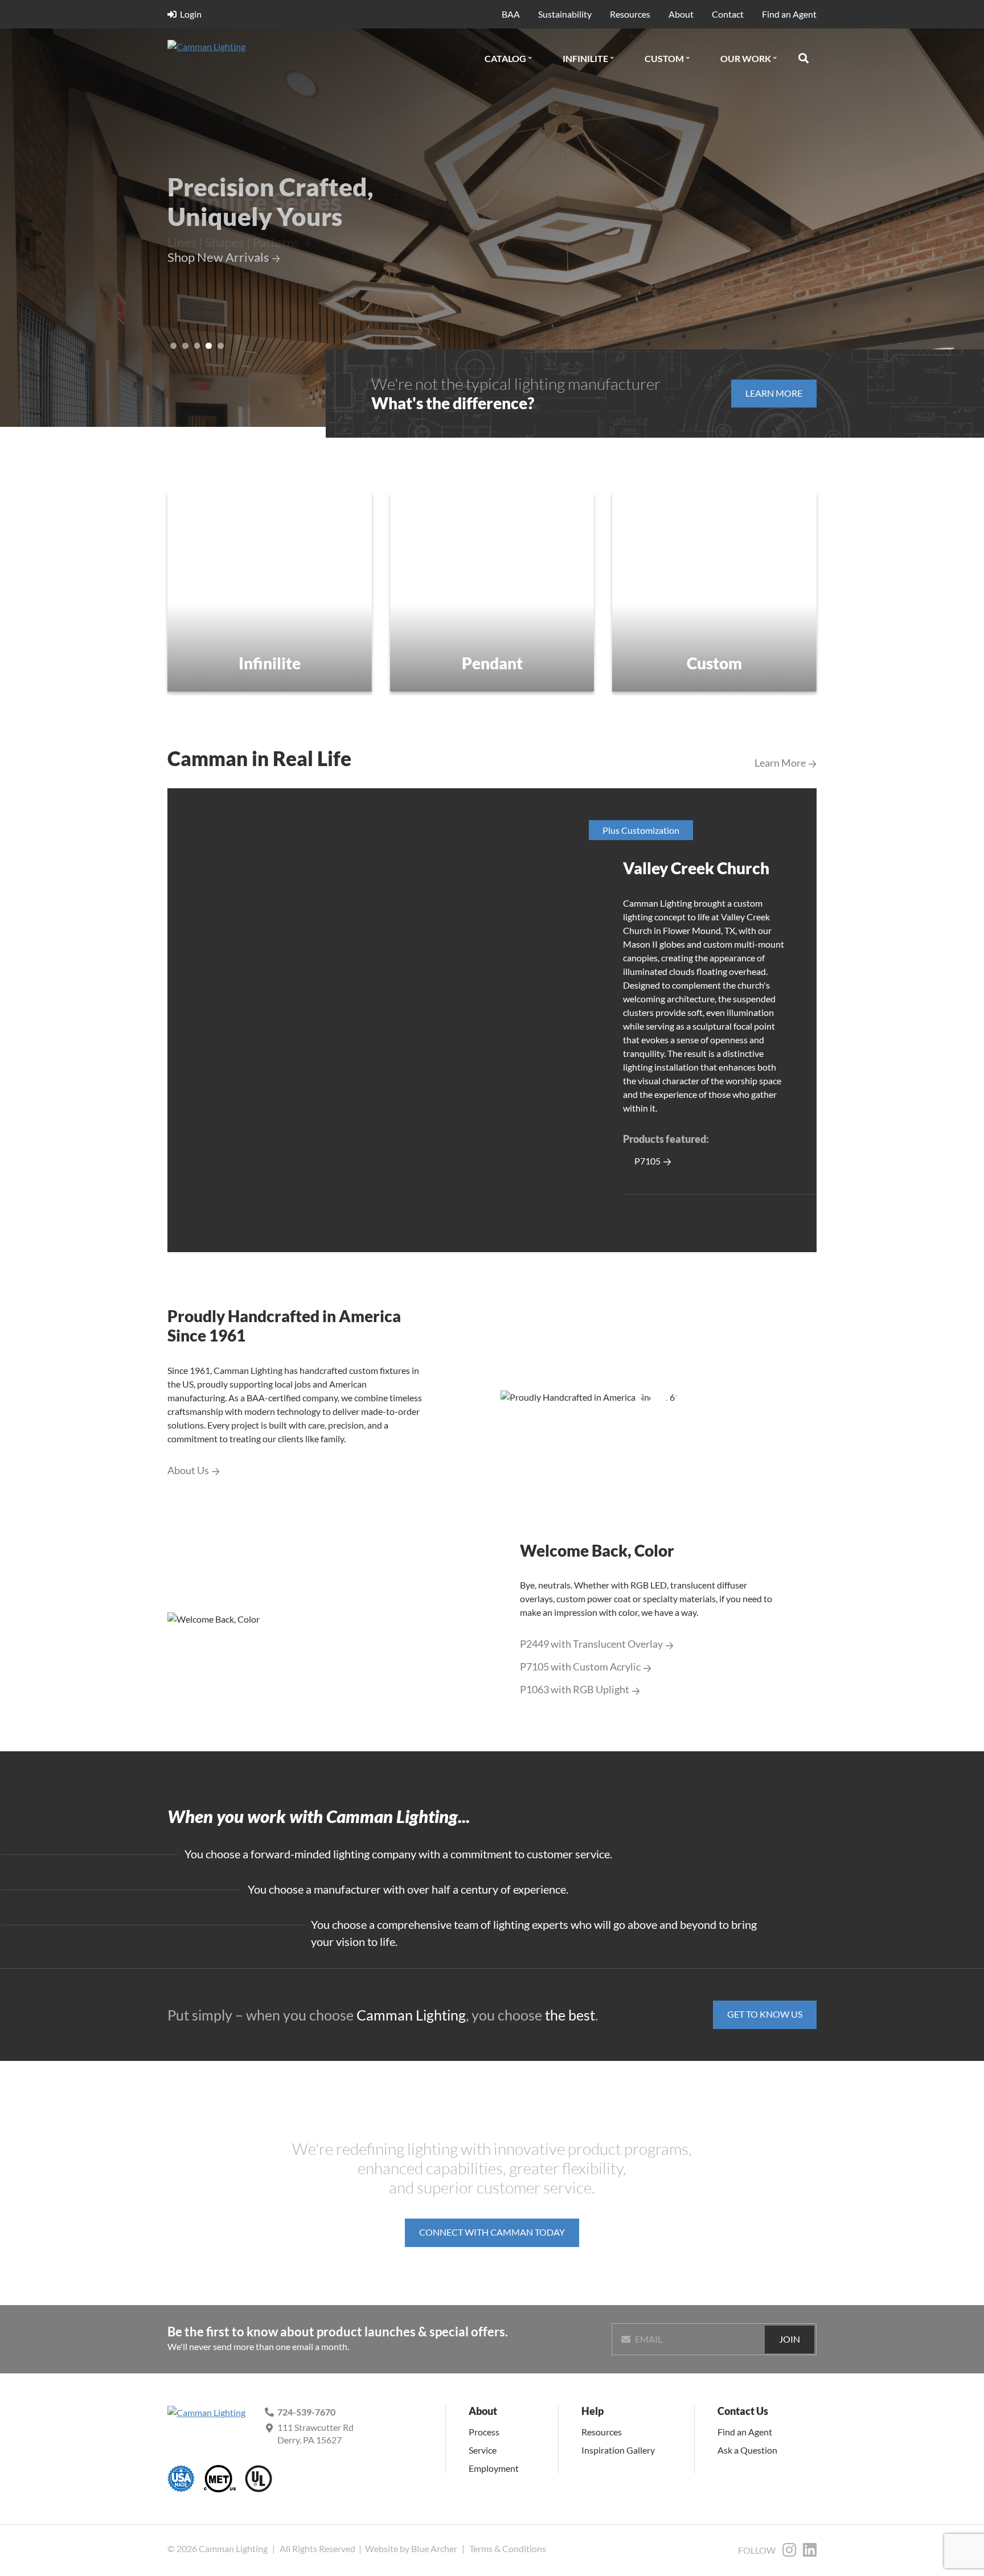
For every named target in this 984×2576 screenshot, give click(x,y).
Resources (630, 14)
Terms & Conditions (508, 2548)
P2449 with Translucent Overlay (591, 1644)
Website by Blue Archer (411, 2548)
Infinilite (585, 58)
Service (483, 2450)
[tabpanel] (492, 1020)
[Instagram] (789, 2552)
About (681, 14)
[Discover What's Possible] (492, 592)
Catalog (505, 58)
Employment (494, 2468)
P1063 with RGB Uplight (575, 1690)
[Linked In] (810, 2552)
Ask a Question (747, 2450)
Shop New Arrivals (218, 257)
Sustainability (565, 14)
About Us (188, 1470)
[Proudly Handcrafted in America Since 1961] (659, 1397)
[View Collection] (270, 592)
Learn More (780, 763)
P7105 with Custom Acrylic (580, 1667)
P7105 (647, 1161)
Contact (728, 14)
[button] (530, 58)
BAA (511, 14)
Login (191, 14)
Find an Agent (789, 14)
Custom (664, 58)
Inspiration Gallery (618, 2450)
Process (484, 2432)
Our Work (746, 58)
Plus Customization (641, 830)
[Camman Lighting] (235, 47)
